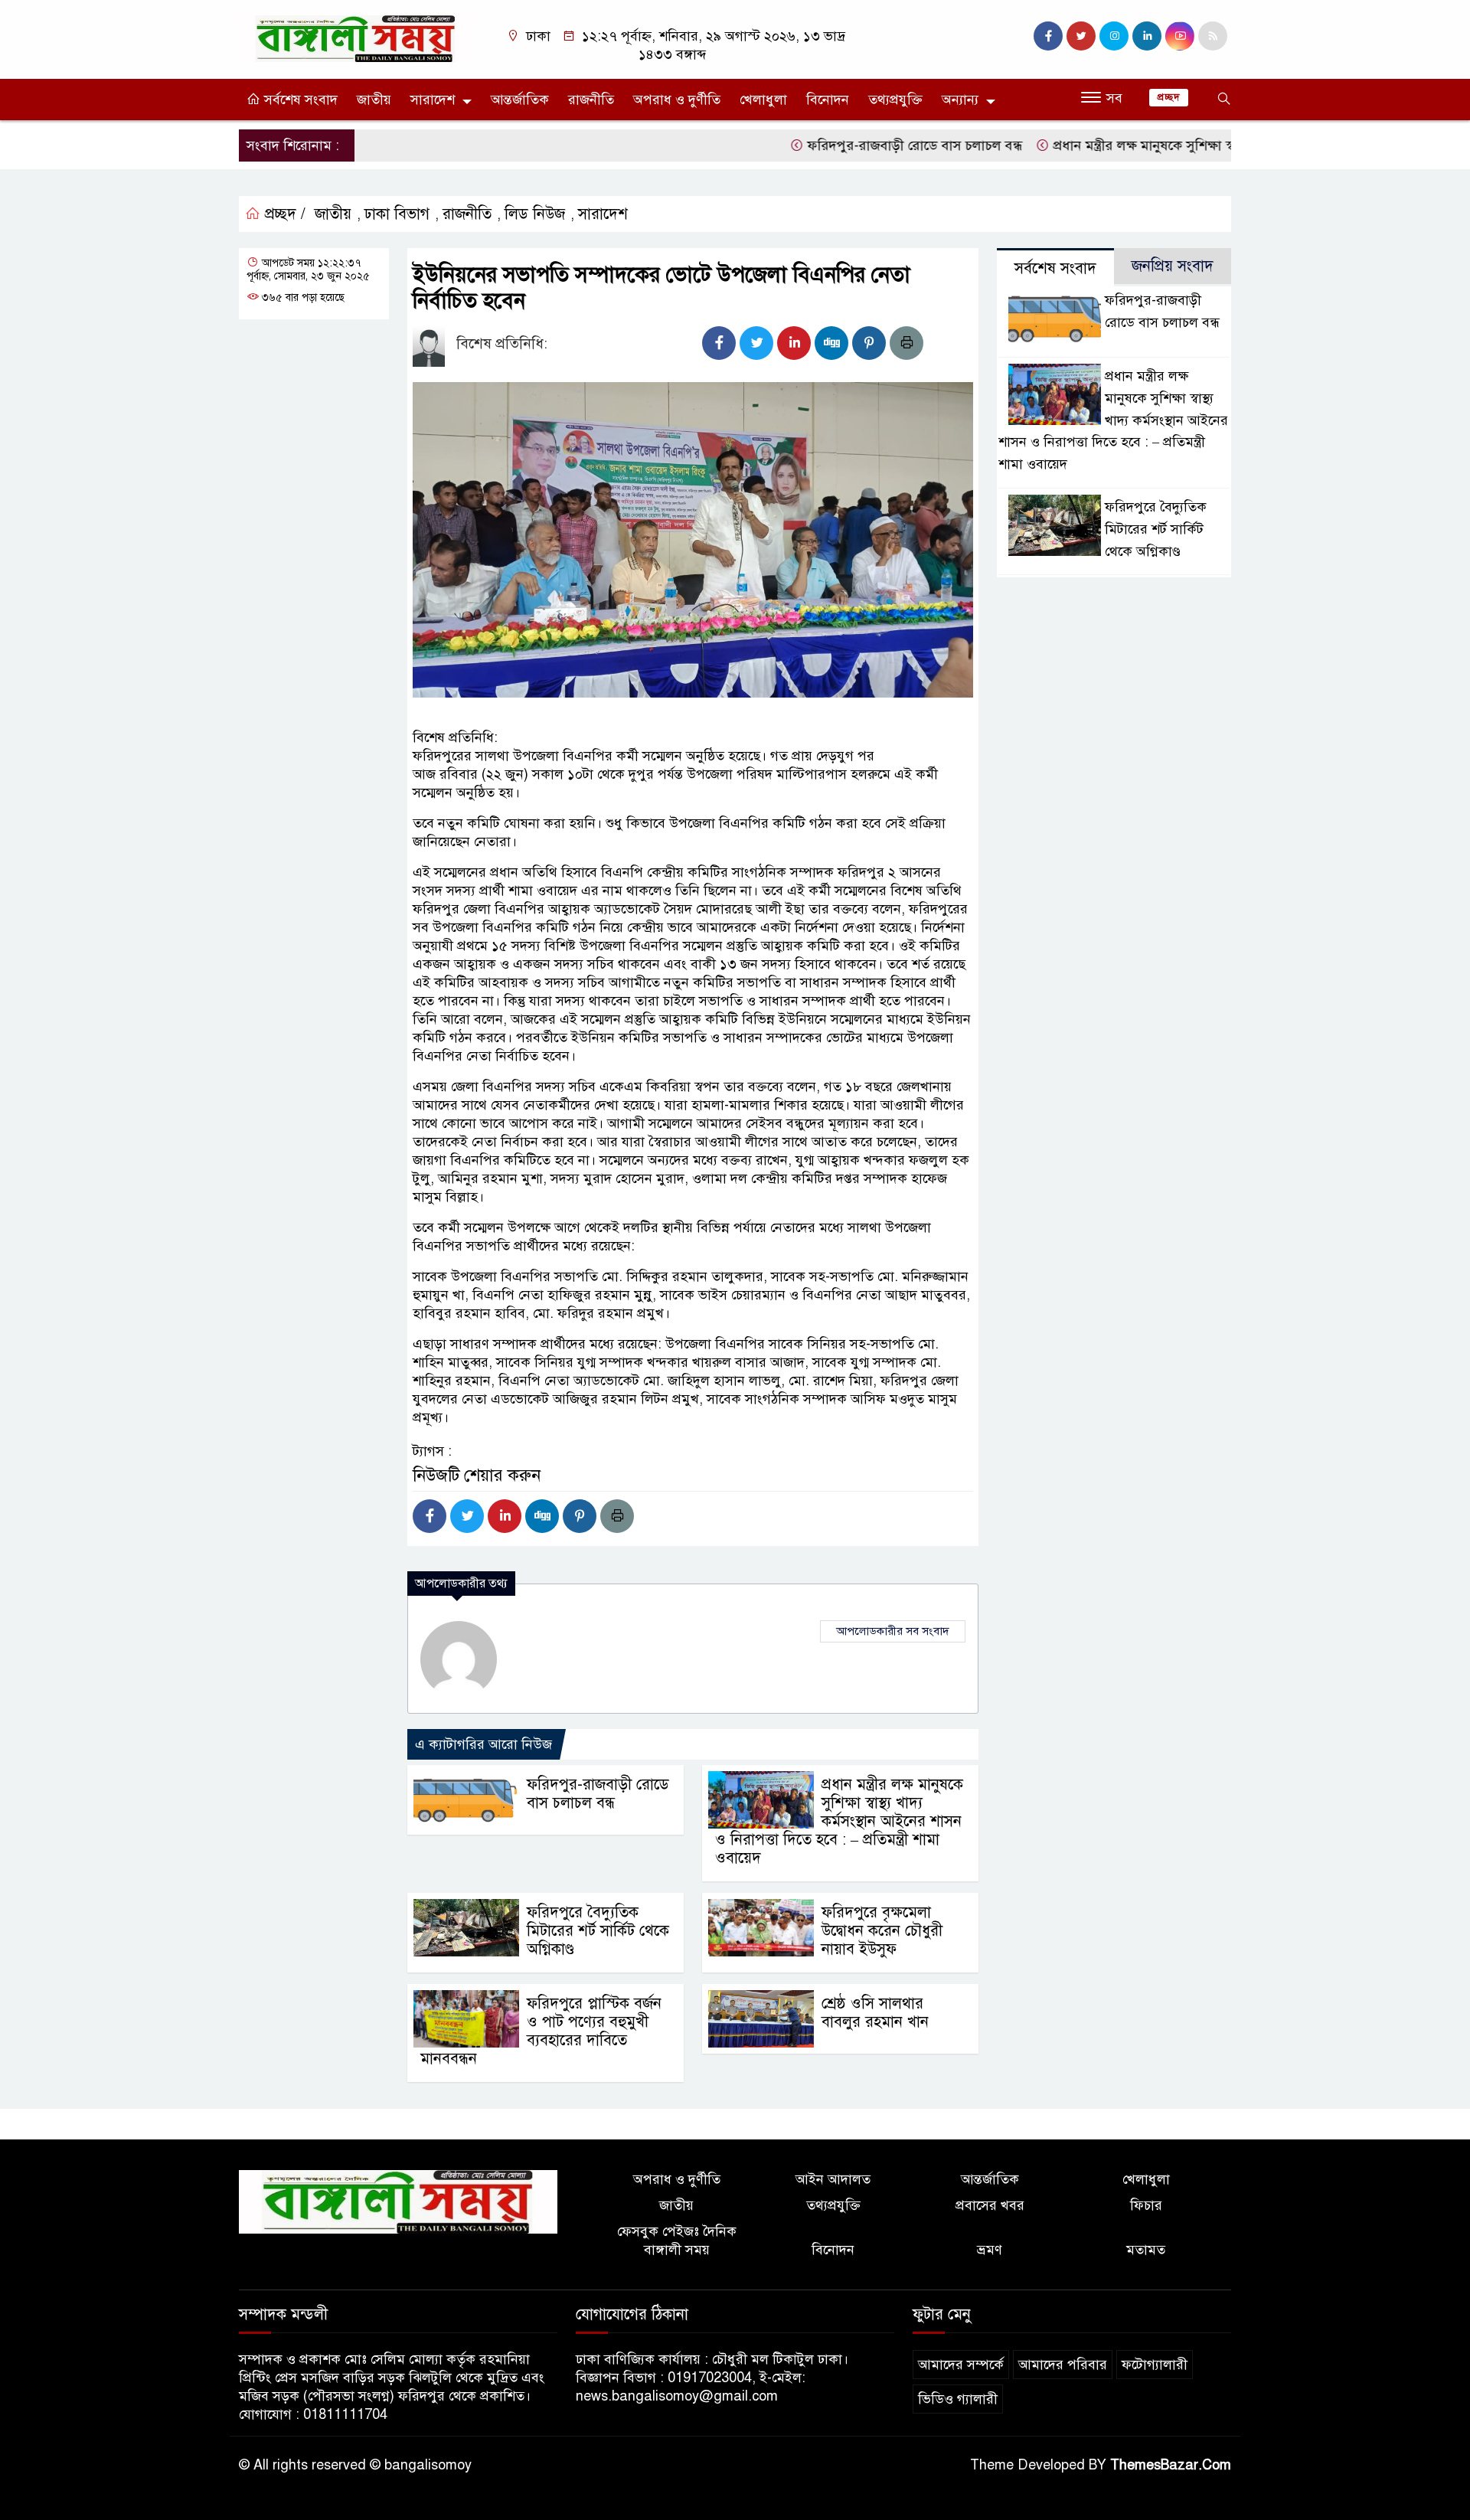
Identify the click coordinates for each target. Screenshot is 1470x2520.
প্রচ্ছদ (1169, 97)
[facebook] (1048, 36)
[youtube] (1180, 36)
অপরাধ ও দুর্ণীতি (677, 100)
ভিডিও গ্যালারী (958, 2399)
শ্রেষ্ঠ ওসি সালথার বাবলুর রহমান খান (875, 2013)
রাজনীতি (591, 100)
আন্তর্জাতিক (520, 100)
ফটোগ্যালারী (1155, 2365)
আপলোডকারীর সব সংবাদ (893, 1631)
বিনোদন (828, 100)
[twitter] (1081, 36)
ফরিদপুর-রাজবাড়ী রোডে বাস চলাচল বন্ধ (864, 145)
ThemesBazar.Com (1171, 2465)
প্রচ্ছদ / (283, 214)
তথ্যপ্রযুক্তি (895, 100)
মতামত (1146, 2250)
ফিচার (1146, 2205)
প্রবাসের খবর (990, 2205)
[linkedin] (1147, 36)
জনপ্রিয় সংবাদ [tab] (1173, 266)
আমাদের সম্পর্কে (961, 2365)
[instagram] (1114, 36)
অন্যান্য (960, 100)
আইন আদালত (833, 2179)
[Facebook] (719, 343)
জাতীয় (374, 100)
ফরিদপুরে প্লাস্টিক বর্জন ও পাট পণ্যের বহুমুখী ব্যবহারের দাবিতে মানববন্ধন (541, 2031)
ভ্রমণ (990, 2250)
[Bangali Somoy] (356, 38)
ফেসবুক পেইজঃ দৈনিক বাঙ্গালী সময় (677, 2241)
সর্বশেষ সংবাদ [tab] (1055, 268)
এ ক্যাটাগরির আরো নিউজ (483, 1744)
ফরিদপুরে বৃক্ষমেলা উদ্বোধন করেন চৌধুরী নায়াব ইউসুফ (882, 1931)
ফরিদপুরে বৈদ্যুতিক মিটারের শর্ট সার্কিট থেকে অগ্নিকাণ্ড (598, 1931)
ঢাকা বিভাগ (397, 214)
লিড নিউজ (535, 214)
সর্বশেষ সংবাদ (299, 100)
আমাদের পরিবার (1063, 2365)
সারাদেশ (433, 100)
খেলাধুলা (763, 100)
